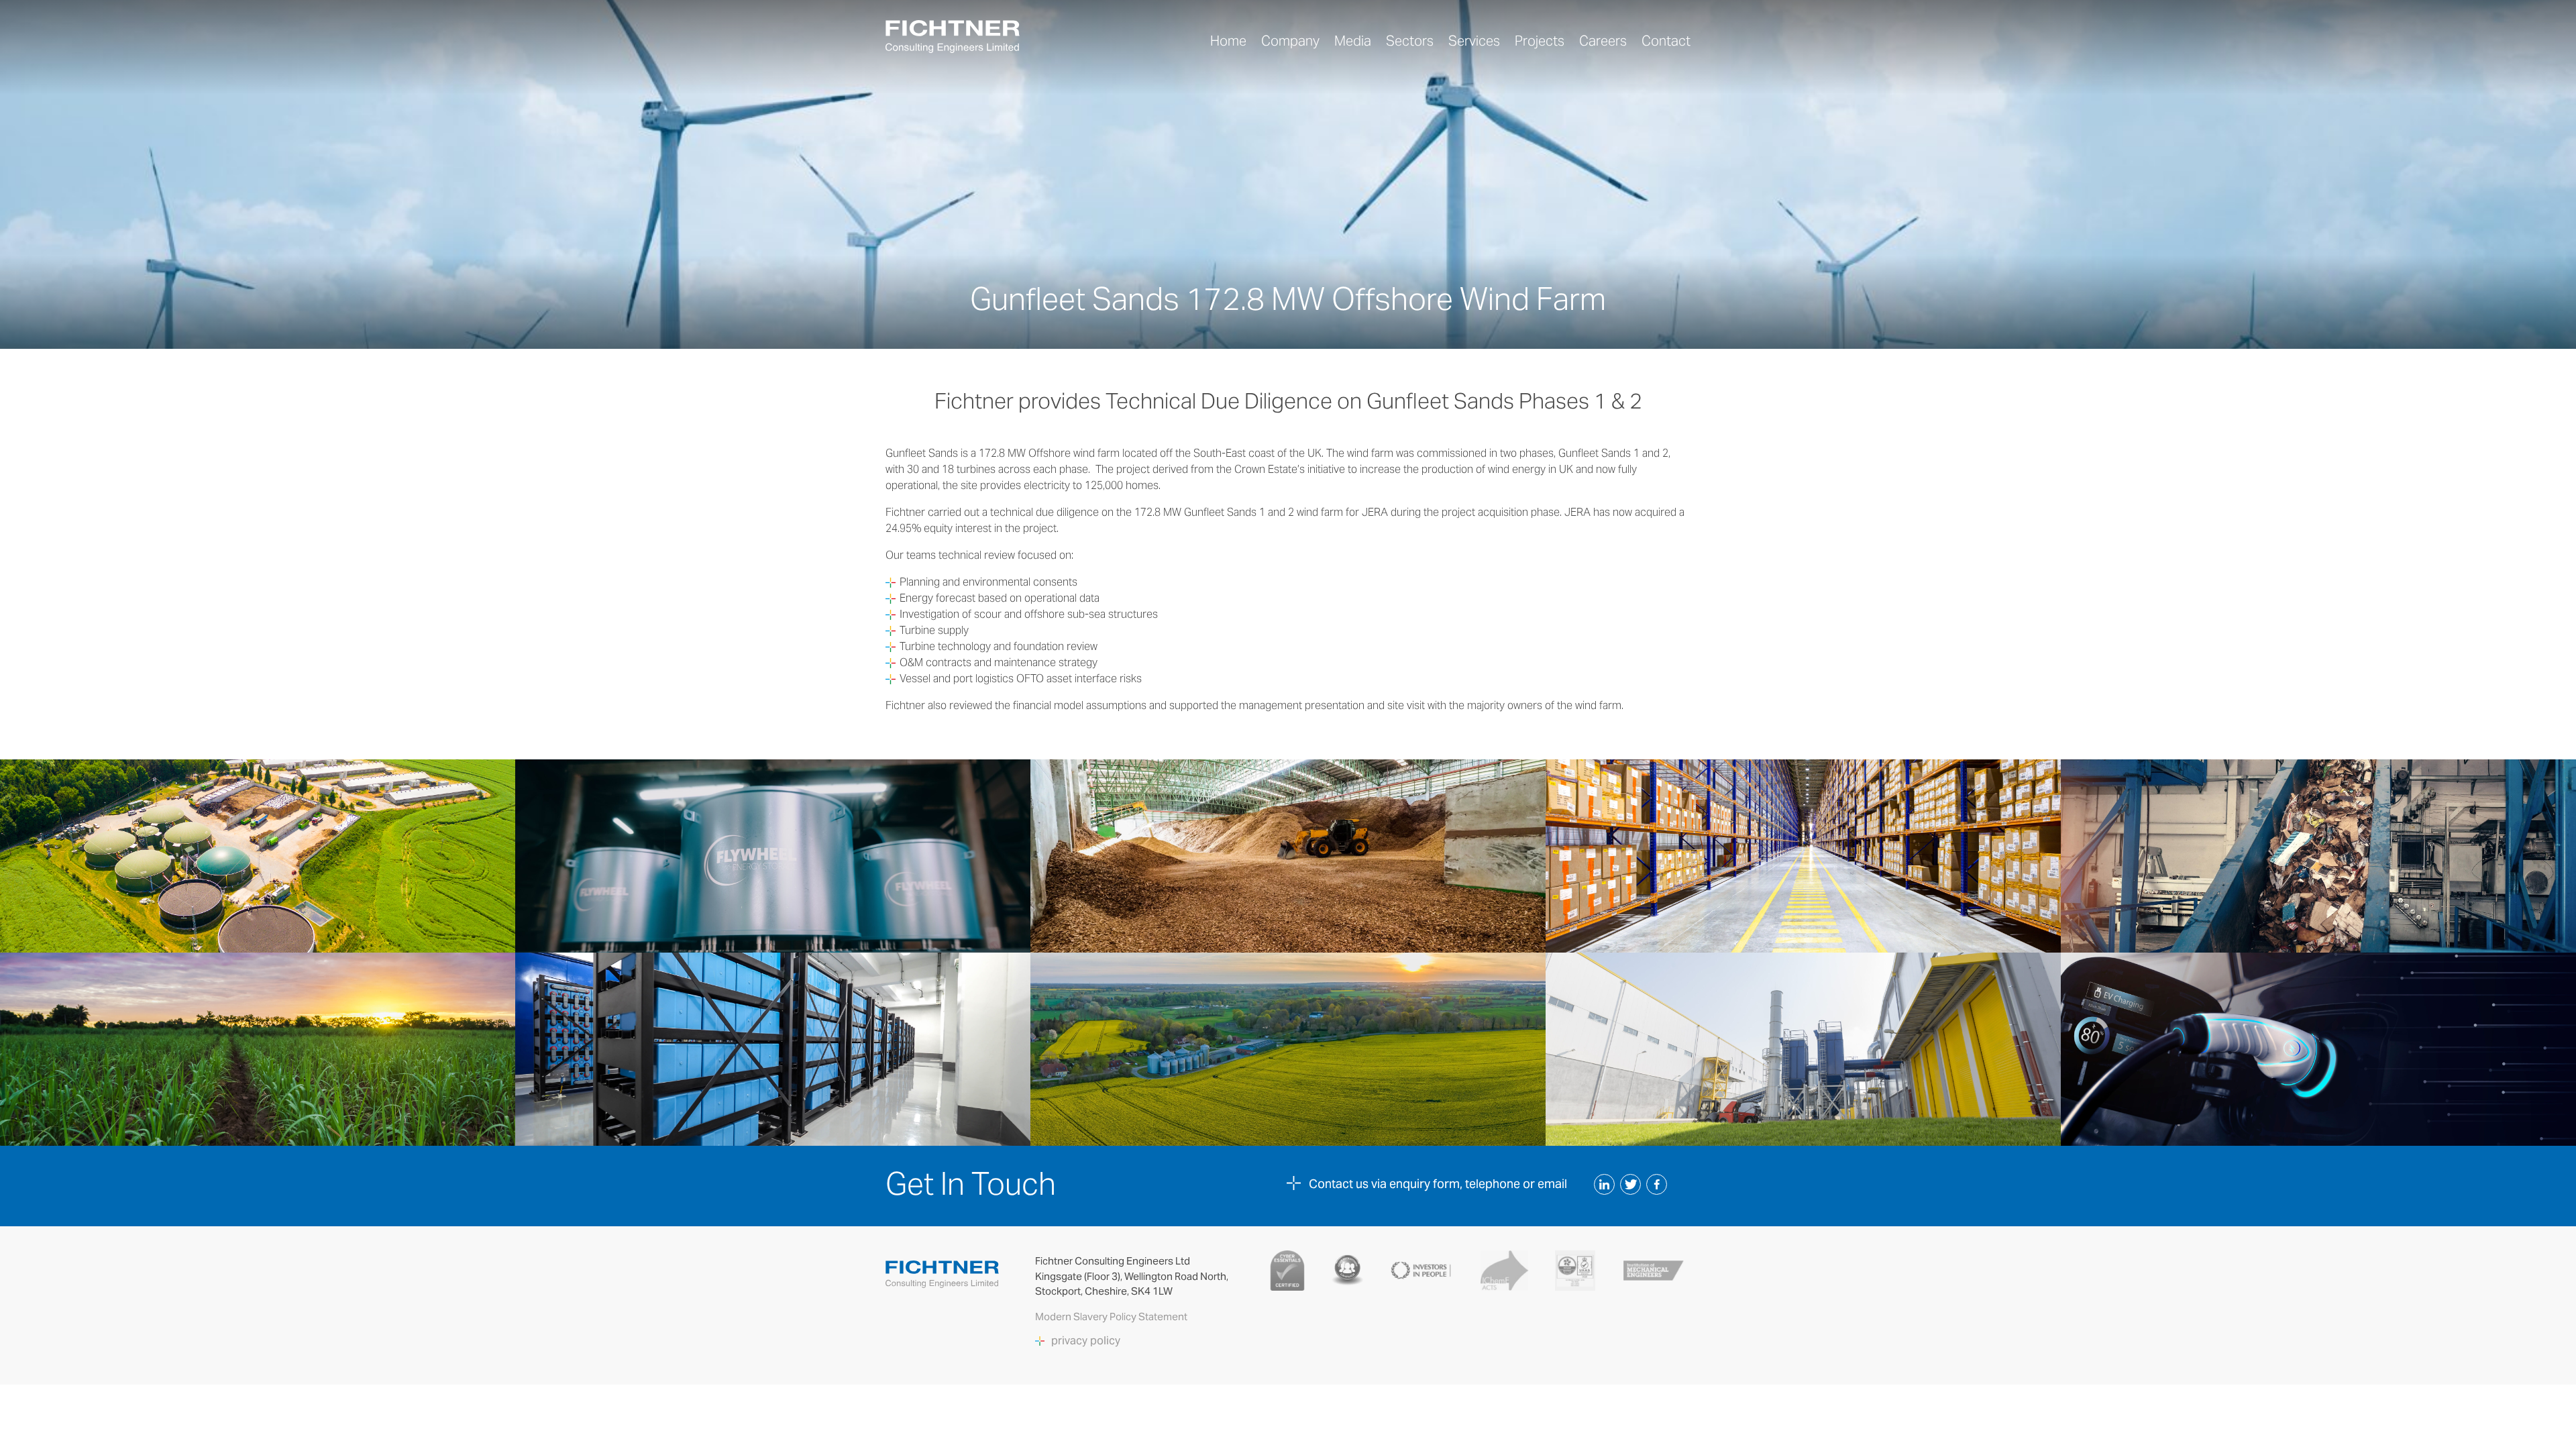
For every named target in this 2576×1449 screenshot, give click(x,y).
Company (1290, 41)
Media (1353, 41)
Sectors (1410, 41)
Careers (1603, 41)
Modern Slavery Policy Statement (1112, 1317)
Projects (1540, 41)
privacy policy (1086, 1341)
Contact (1666, 41)
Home (1228, 41)
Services (1474, 41)
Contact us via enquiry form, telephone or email (1438, 1184)
